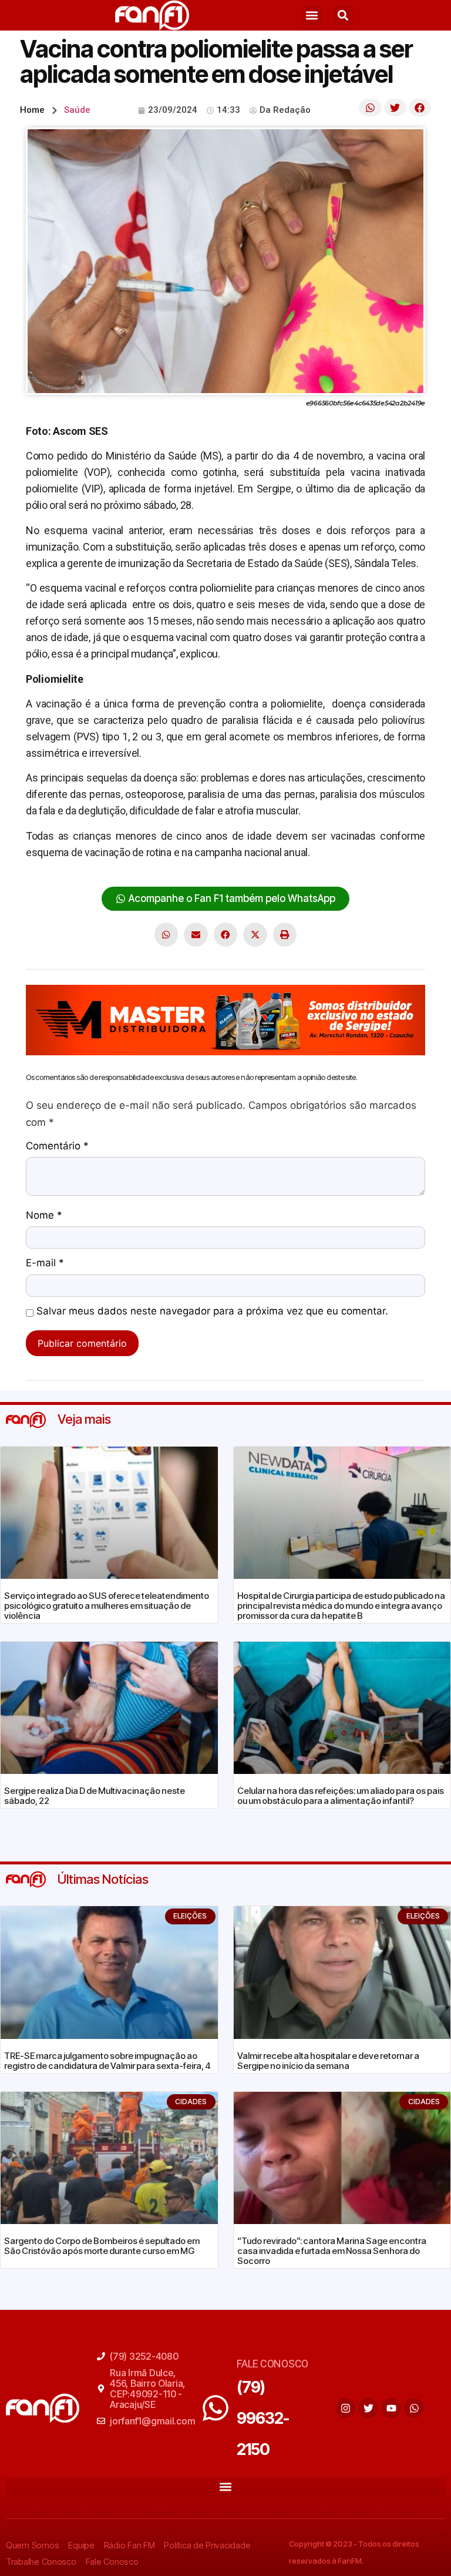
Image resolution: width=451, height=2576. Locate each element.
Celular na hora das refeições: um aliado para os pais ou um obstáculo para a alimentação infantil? (341, 1796)
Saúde (77, 110)
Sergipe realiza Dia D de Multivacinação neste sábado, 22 (95, 1796)
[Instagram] (345, 2408)
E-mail (45, 1263)
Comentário (57, 1146)
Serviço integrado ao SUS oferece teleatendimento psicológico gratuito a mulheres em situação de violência (107, 1606)
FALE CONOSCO (272, 2364)
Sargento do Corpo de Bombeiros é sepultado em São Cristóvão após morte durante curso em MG (102, 2246)
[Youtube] (391, 2408)
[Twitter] (368, 2408)
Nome (44, 1216)
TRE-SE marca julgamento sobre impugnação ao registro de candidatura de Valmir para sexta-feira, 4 (107, 2061)
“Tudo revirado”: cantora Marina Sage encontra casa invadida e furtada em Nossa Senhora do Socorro (332, 2251)
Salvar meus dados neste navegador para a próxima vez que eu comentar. (212, 1312)
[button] (312, 16)
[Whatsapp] (414, 2408)
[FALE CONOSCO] (216, 2408)
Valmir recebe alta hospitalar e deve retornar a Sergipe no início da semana (328, 2061)
